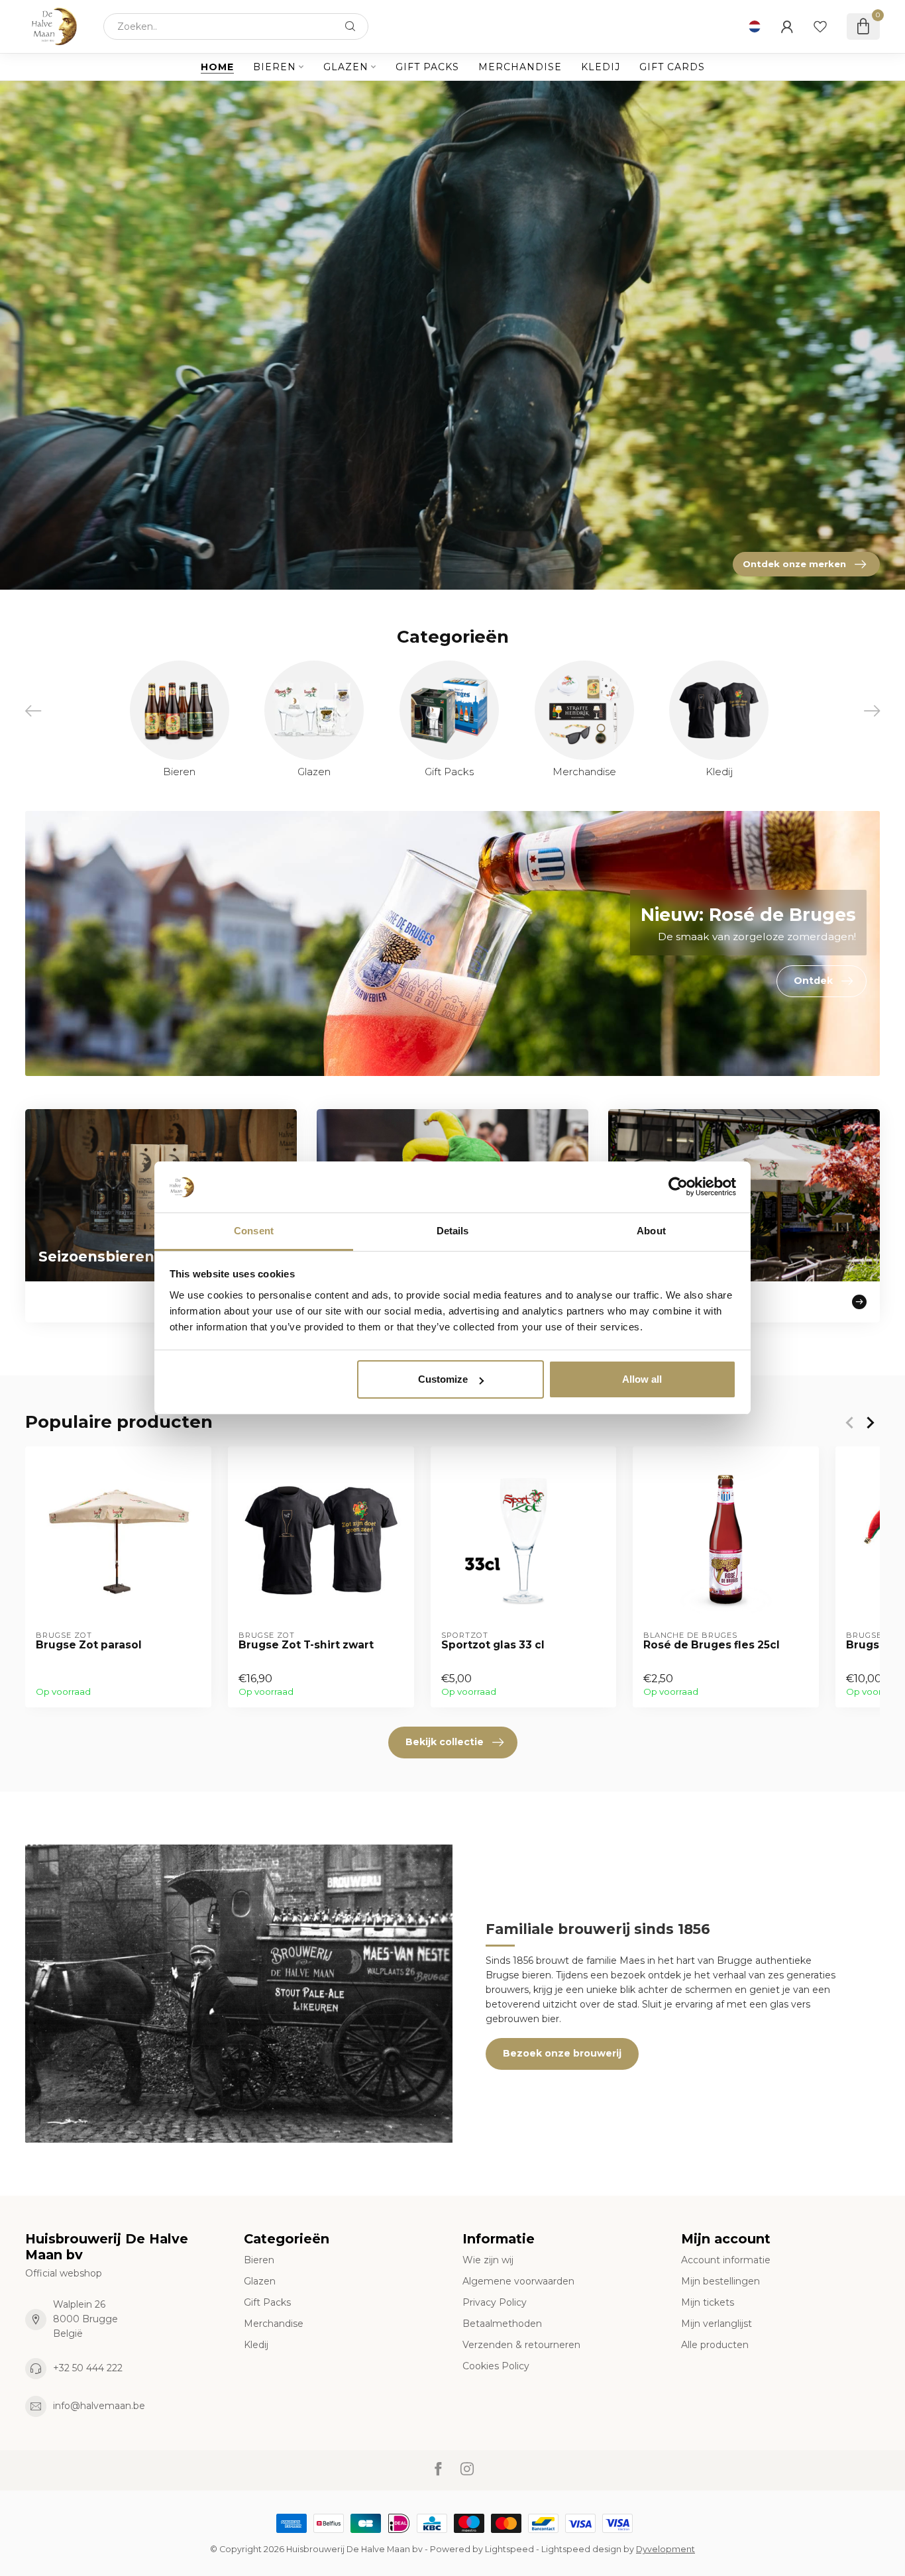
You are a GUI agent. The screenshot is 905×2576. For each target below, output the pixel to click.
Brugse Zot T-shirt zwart (306, 1645)
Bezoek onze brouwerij (562, 2053)
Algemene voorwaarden (518, 2281)
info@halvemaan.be (99, 2406)
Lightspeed (509, 2549)
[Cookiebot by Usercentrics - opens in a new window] (678, 1187)
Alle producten (715, 2345)
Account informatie (726, 2260)
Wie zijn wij (488, 2260)
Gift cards (672, 67)
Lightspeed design (581, 2549)
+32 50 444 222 (88, 2368)
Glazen (346, 67)
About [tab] (651, 1231)
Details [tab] (453, 1231)
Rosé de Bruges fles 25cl (712, 1645)
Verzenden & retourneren (521, 2345)
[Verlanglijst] (820, 27)
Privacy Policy (495, 2302)
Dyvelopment (665, 2549)
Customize (443, 1379)
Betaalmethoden (502, 2324)
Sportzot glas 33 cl (493, 1645)
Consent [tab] (254, 1231)
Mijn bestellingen (720, 2281)
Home (217, 67)
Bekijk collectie (445, 1742)
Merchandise (520, 67)
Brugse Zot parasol (89, 1645)
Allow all (642, 1379)
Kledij (601, 67)
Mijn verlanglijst (717, 2324)
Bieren (275, 67)
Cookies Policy (496, 2366)
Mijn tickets (708, 2302)
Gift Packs (427, 67)
